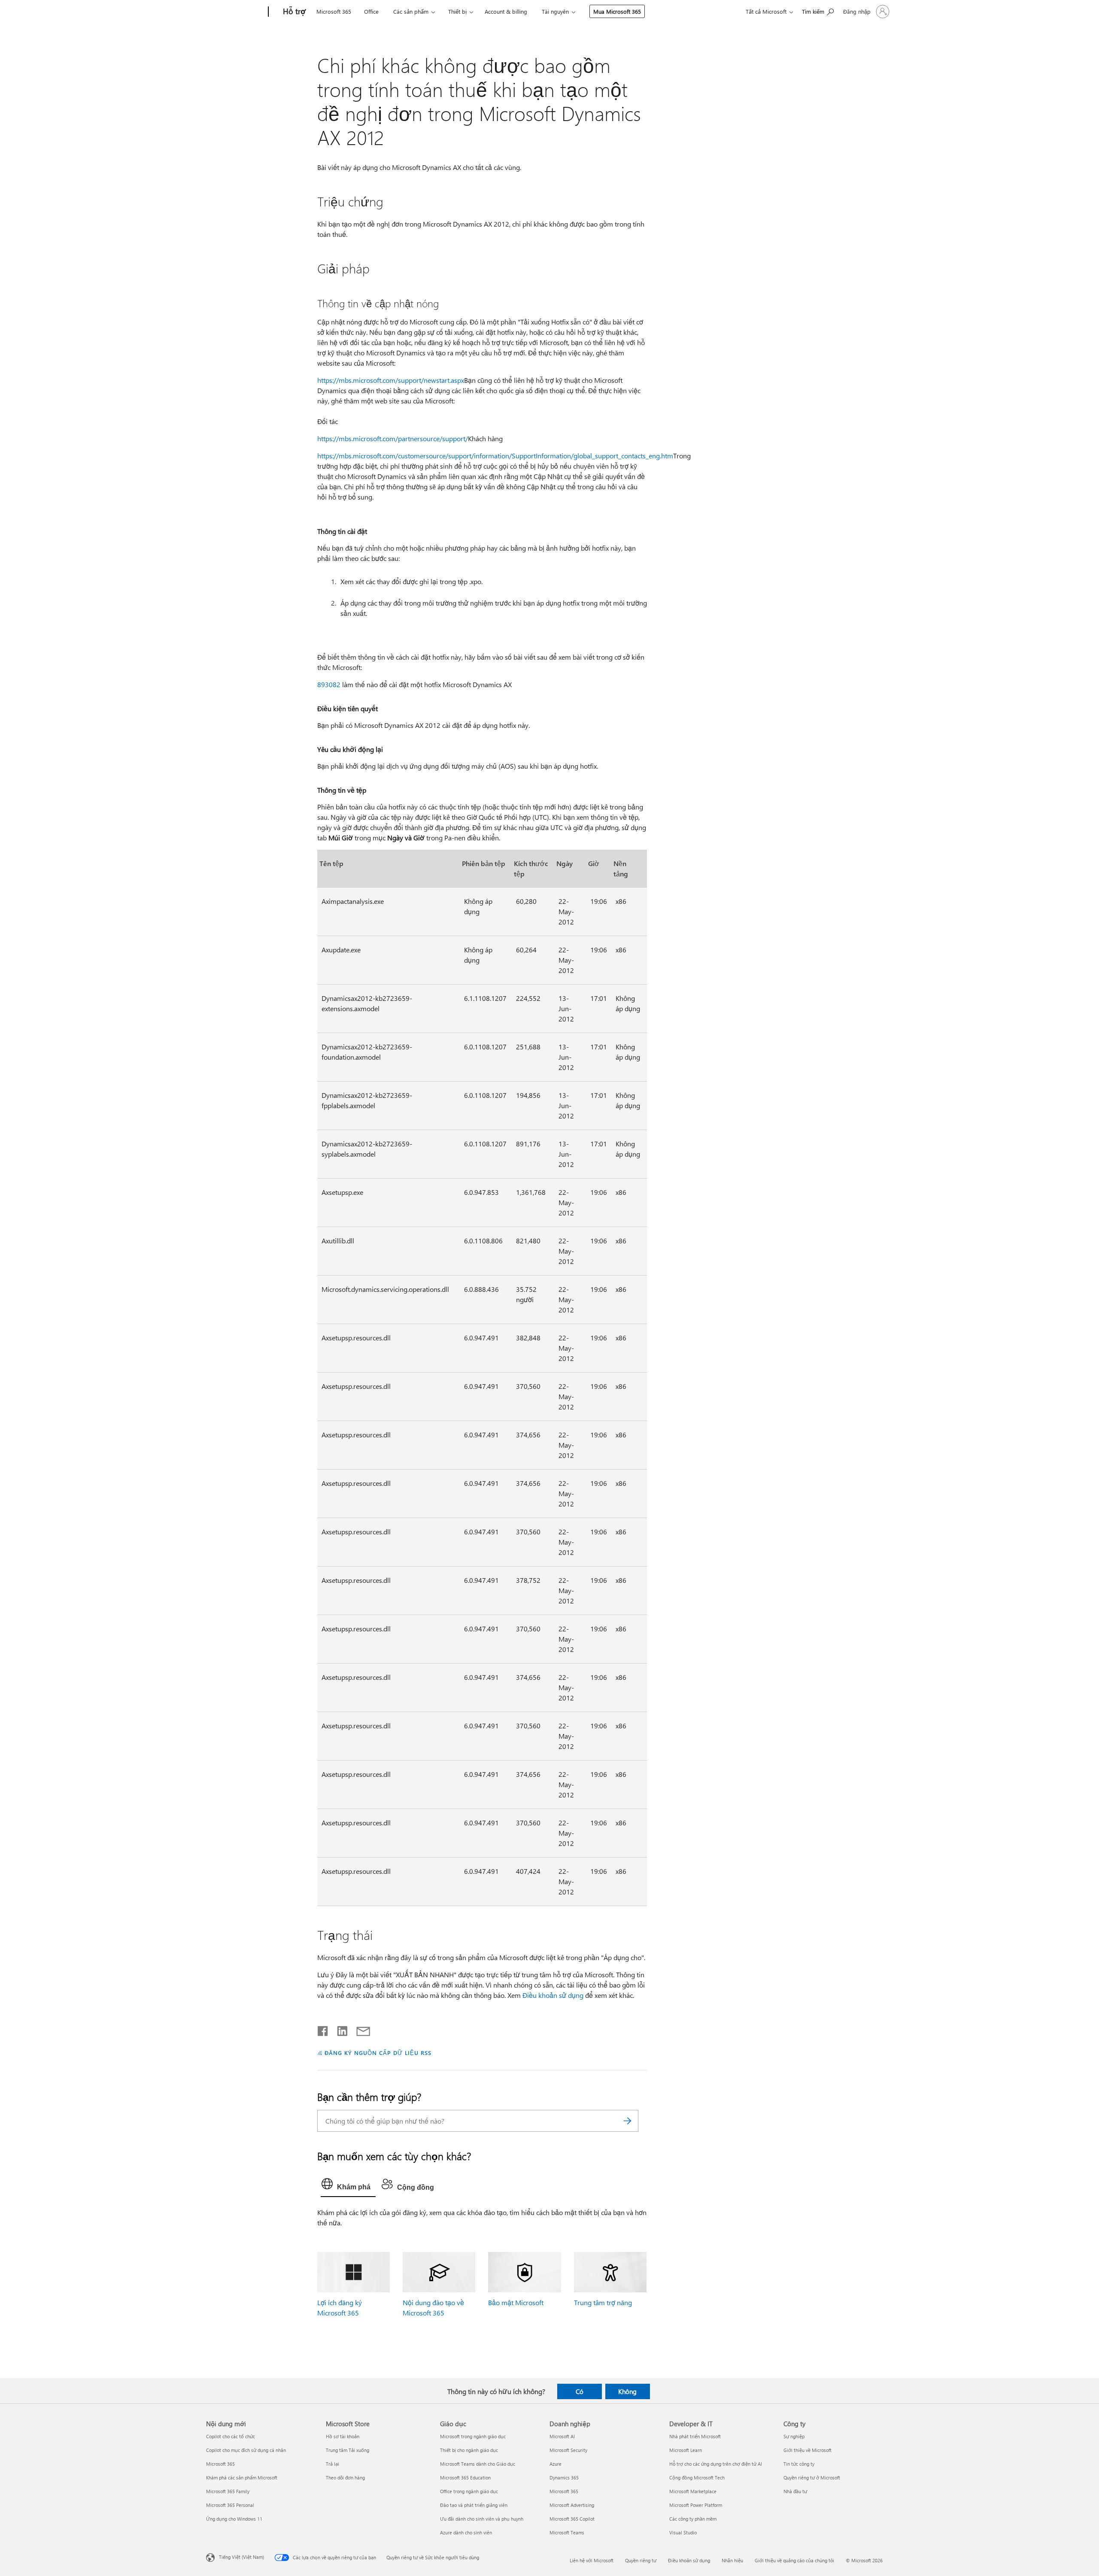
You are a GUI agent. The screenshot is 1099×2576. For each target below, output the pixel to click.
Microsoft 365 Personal (230, 2505)
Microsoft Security (568, 2450)
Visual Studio (683, 2532)
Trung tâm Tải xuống (348, 2450)
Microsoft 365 (334, 11)
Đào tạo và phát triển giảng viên (474, 2505)
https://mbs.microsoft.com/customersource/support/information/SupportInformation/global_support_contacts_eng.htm (495, 456)
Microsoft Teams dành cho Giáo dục (478, 2464)
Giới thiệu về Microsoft (808, 2450)
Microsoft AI (562, 2436)
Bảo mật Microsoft (516, 2302)
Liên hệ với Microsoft (592, 2560)
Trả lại (332, 2464)
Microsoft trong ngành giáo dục (473, 2436)
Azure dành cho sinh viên (466, 2532)
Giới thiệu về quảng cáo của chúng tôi (794, 2560)
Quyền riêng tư (641, 2560)
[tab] (348, 2186)
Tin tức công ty (799, 2464)
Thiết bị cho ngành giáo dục (469, 2450)
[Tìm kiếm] (628, 2121)
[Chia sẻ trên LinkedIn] (339, 2029)
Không (627, 2391)
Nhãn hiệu (732, 2560)
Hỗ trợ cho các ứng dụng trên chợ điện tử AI (716, 2464)
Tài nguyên (555, 11)
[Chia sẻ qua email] (359, 2029)
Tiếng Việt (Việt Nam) (241, 2557)
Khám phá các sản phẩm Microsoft (242, 2478)
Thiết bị (457, 11)
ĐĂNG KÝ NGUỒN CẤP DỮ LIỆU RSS (378, 2053)
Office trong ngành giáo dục (469, 2491)
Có (580, 2391)
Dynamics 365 (564, 2478)
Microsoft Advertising (572, 2505)
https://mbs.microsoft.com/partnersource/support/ (393, 438)
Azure (556, 2464)
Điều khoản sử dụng (553, 1995)
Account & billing (506, 11)
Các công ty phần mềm (693, 2519)
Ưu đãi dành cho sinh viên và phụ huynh (482, 2519)
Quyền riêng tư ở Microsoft (812, 2478)
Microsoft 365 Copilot (572, 2519)
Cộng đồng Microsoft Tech (697, 2478)
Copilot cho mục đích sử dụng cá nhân (246, 2450)
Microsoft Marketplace (693, 2491)
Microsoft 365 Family (228, 2491)
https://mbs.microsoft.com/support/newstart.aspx (391, 380)
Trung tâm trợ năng (603, 2302)
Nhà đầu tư (795, 2491)
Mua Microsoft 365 (617, 11)
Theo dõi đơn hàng (345, 2478)
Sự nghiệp (794, 2436)
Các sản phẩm (411, 11)
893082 (329, 684)
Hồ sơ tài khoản (343, 2436)
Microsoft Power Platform (696, 2505)
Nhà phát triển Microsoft (695, 2436)
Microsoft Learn (686, 2450)
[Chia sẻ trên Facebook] (323, 2029)
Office (371, 11)
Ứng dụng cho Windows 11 (234, 2519)
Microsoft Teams (567, 2532)
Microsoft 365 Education (465, 2478)
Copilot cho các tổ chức (231, 2436)
